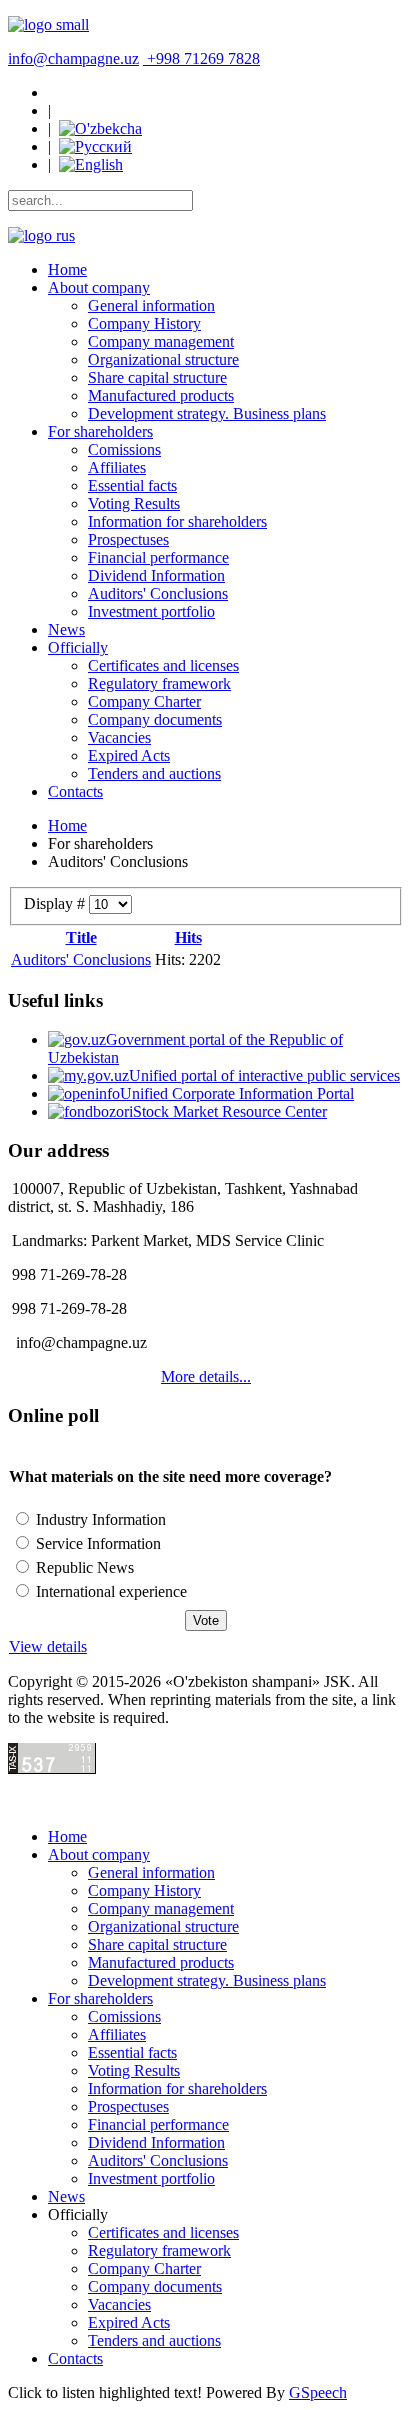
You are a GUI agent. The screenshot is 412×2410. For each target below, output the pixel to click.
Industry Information (99, 1519)
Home (67, 269)
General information (151, 305)
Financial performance (158, 557)
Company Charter (144, 701)
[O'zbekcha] (100, 128)
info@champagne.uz (73, 58)
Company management (161, 341)
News (66, 629)
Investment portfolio (151, 611)
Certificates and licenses (163, 665)
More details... (206, 1376)
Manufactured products (161, 395)
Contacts (75, 791)
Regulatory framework (159, 683)
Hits (188, 937)
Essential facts (132, 485)
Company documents (155, 719)
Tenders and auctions (154, 773)
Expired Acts (129, 755)
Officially (78, 647)
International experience (109, 1591)
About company (99, 287)
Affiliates (117, 467)
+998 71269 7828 (203, 58)
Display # (56, 903)
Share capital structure (157, 377)
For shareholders (100, 431)
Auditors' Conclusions (158, 593)
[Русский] (95, 146)
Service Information (96, 1543)
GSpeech (318, 2392)
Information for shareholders (177, 521)
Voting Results (134, 503)
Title (81, 937)
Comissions (124, 449)
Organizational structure (163, 359)
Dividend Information (156, 575)
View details (48, 1646)
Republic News (83, 1567)
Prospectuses (128, 539)
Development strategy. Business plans (207, 413)
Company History (144, 323)
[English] (91, 164)
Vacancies (119, 737)
